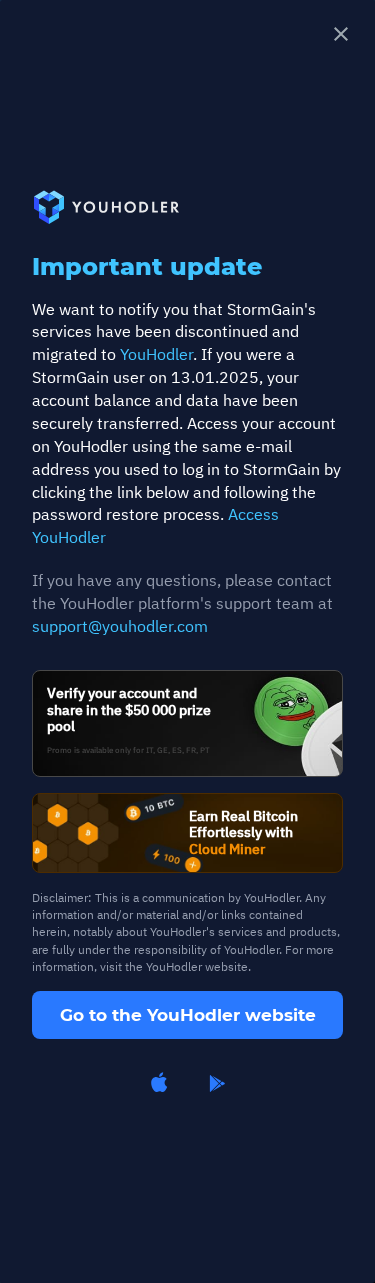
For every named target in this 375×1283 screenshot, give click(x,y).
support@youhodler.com (120, 626)
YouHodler (156, 354)
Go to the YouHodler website (188, 1015)
